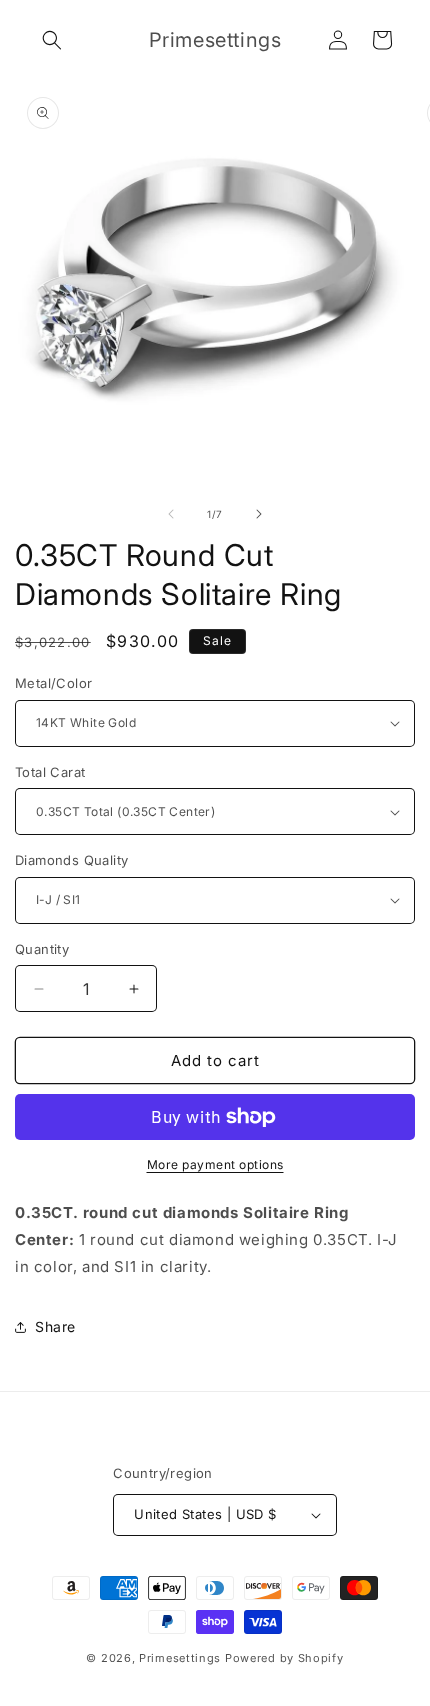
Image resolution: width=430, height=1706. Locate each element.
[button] (52, 40)
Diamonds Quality (71, 860)
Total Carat (50, 772)
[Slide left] (171, 514)
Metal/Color (53, 683)
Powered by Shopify (284, 1658)
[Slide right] (259, 514)
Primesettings (180, 1658)
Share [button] (55, 1326)
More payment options (215, 1164)
